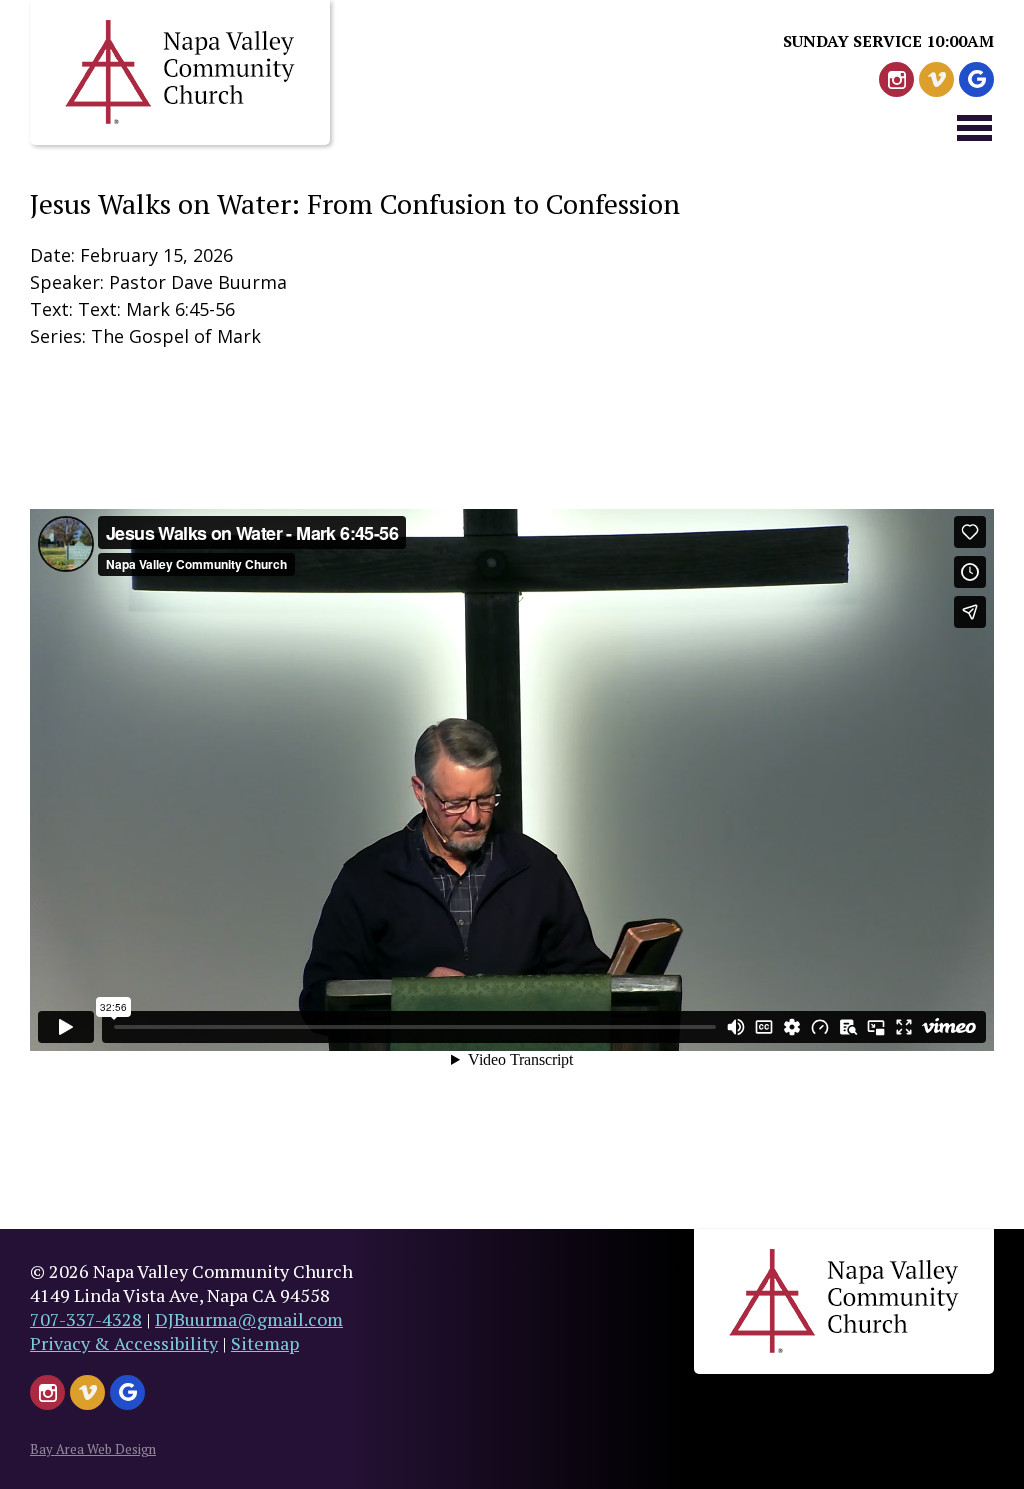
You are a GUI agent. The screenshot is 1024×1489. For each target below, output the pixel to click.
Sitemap (265, 1343)
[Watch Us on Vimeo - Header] (936, 79)
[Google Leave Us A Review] (976, 79)
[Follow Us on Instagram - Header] (896, 79)
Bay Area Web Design (93, 1449)
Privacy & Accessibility (124, 1343)
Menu (974, 127)
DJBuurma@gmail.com (249, 1319)
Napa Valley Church (180, 72)
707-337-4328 (86, 1319)
